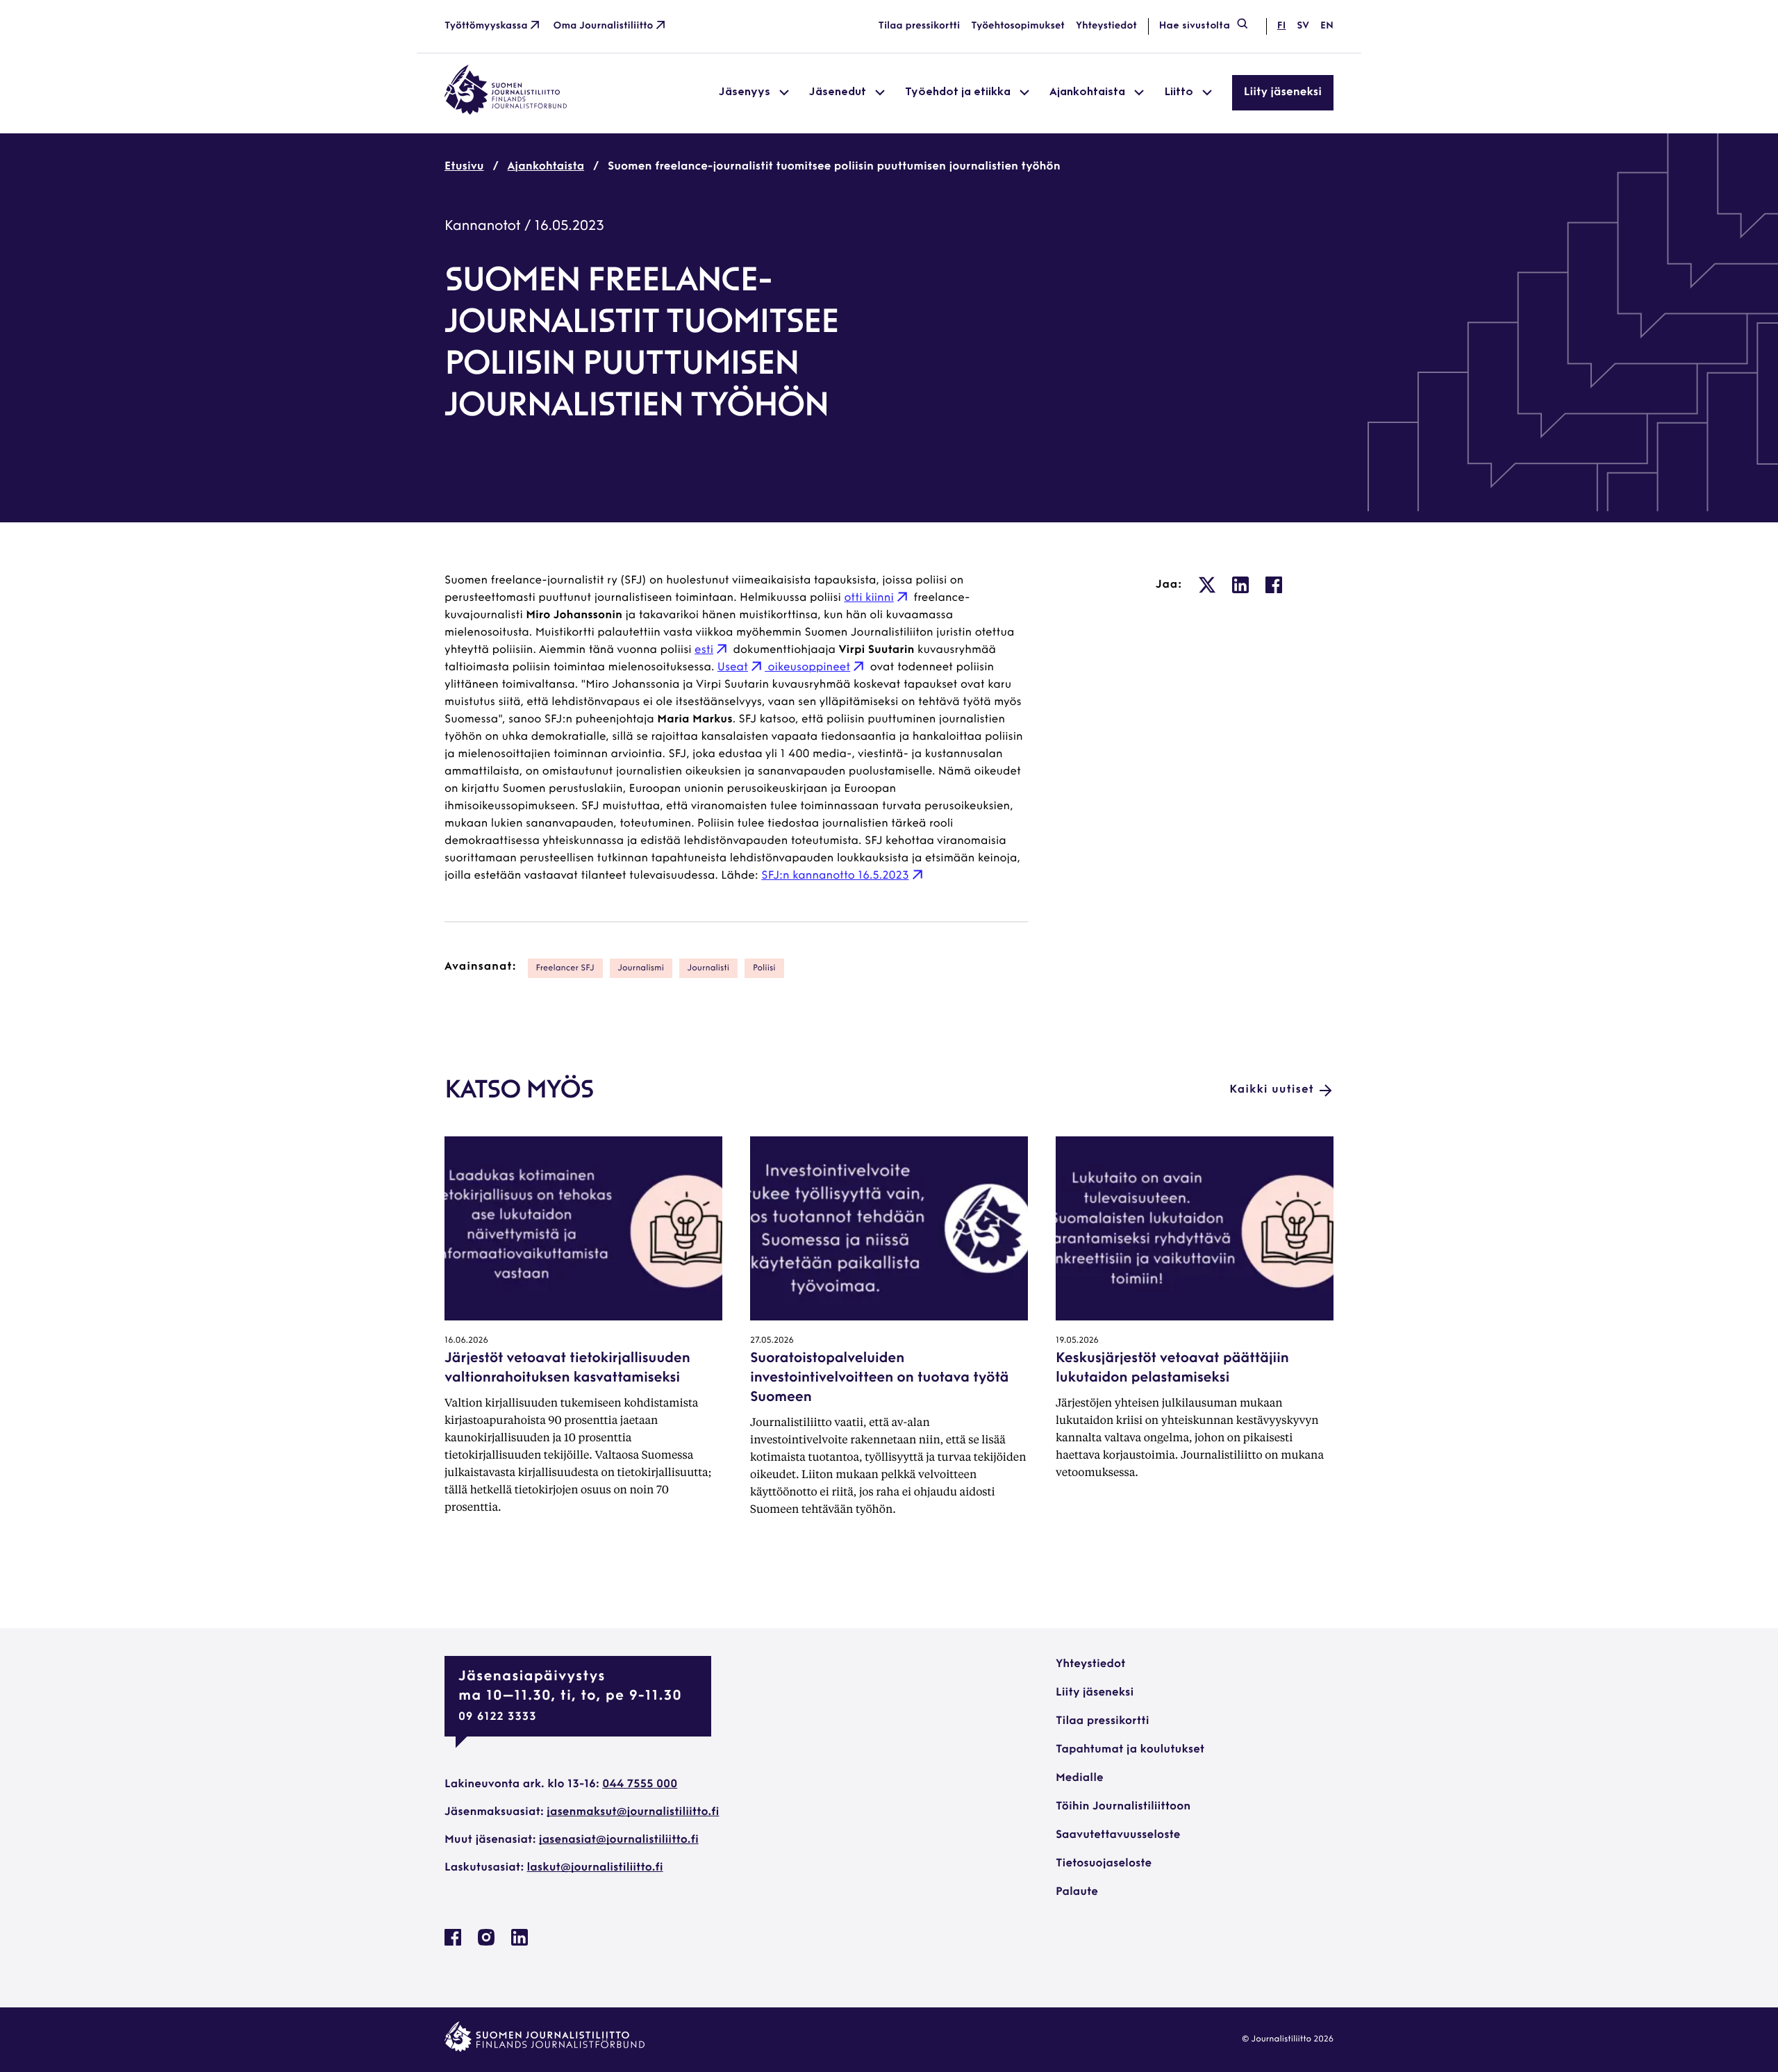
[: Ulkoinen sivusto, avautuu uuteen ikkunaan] (1207, 585)
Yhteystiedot (1106, 26)
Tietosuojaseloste (1104, 1864)
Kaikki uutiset (1272, 1090)
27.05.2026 (772, 1341)
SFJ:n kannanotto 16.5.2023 (835, 876)
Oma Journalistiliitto (604, 26)
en (1327, 26)
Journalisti (708, 968)
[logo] (506, 112)
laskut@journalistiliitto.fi (595, 1868)
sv (1303, 26)
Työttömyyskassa (486, 26)
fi (1281, 26)
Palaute (1077, 1892)
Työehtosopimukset (1018, 26)
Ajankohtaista (546, 167)
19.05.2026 (1077, 1341)
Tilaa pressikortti (920, 26)
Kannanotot (483, 226)
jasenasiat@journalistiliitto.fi (619, 1840)
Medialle (1080, 1778)
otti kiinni (869, 598)
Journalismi (641, 968)
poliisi (764, 968)
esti (704, 650)
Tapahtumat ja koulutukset (1130, 1750)
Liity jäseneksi (1283, 92)
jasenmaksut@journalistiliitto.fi (633, 1812)
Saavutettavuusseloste (1118, 1835)
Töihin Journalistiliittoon (1123, 1807)
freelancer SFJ (565, 968)
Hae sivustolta (1195, 26)
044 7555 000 (640, 1784)
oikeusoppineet (807, 668)
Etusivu (464, 167)
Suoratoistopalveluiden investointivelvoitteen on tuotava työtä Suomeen (879, 1378)
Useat (733, 668)
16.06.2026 (466, 1341)
